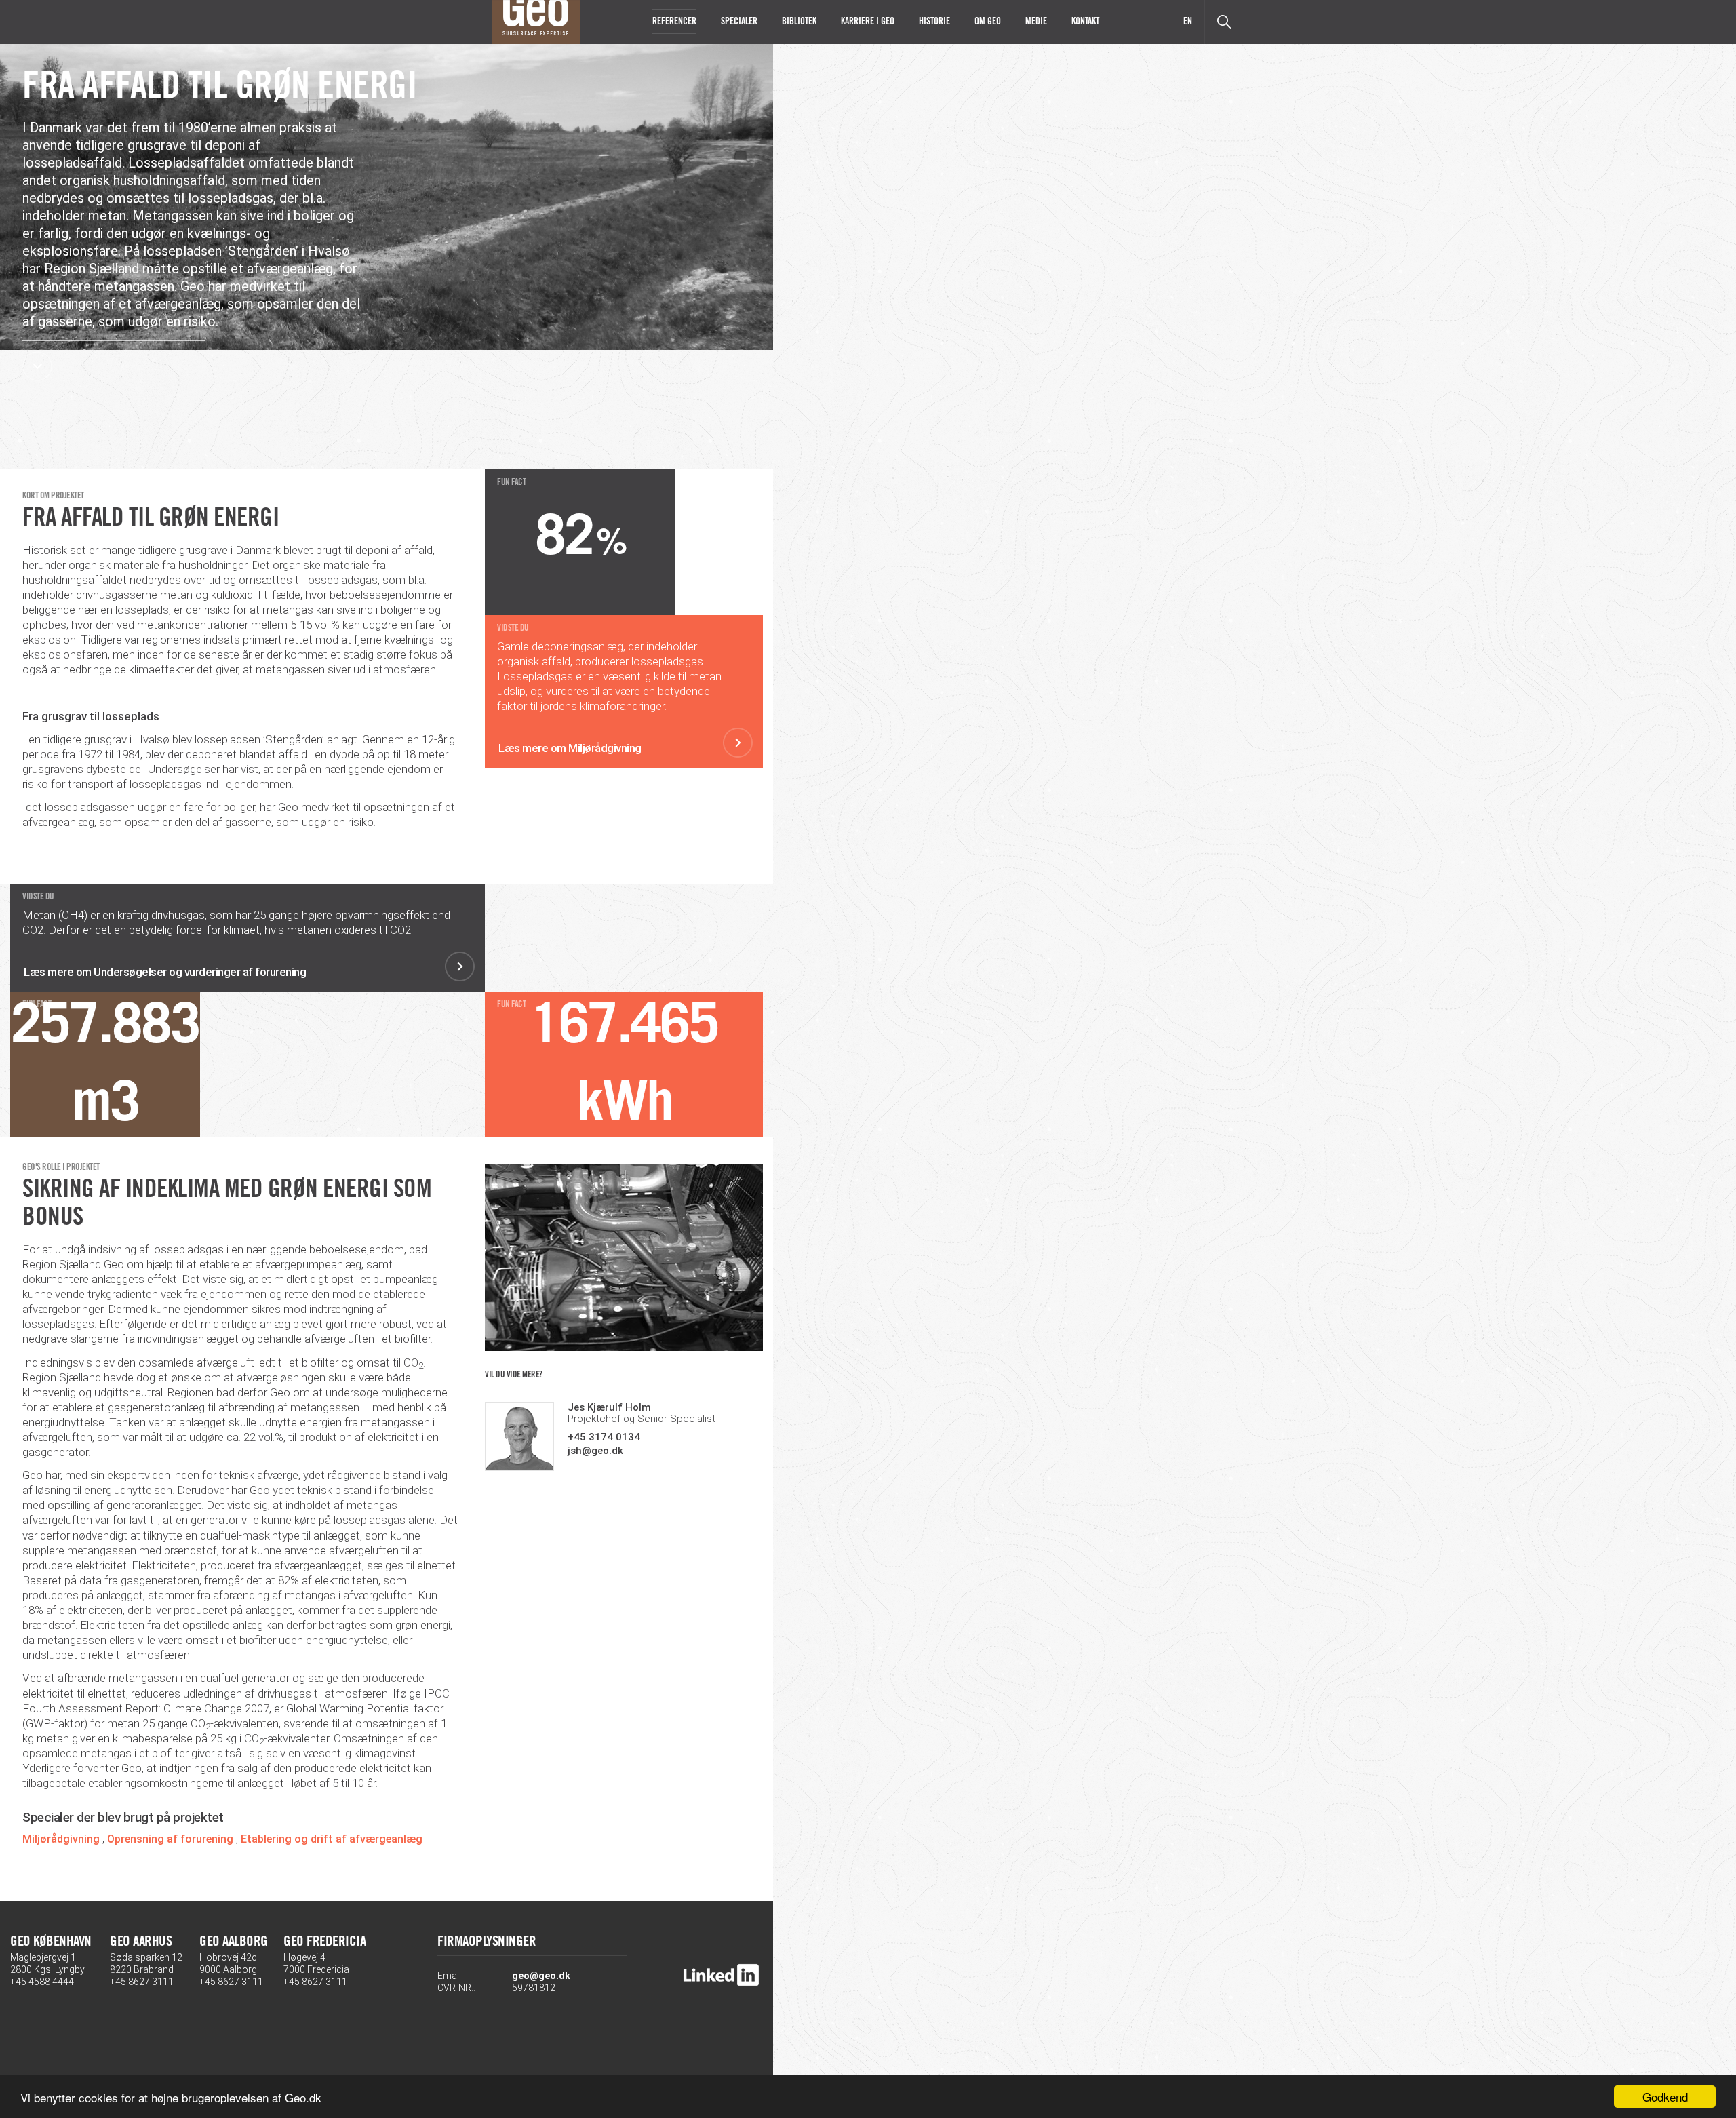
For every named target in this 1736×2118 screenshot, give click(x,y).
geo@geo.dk (541, 1976)
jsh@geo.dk (595, 1451)
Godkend (1665, 2097)
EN (1188, 22)
